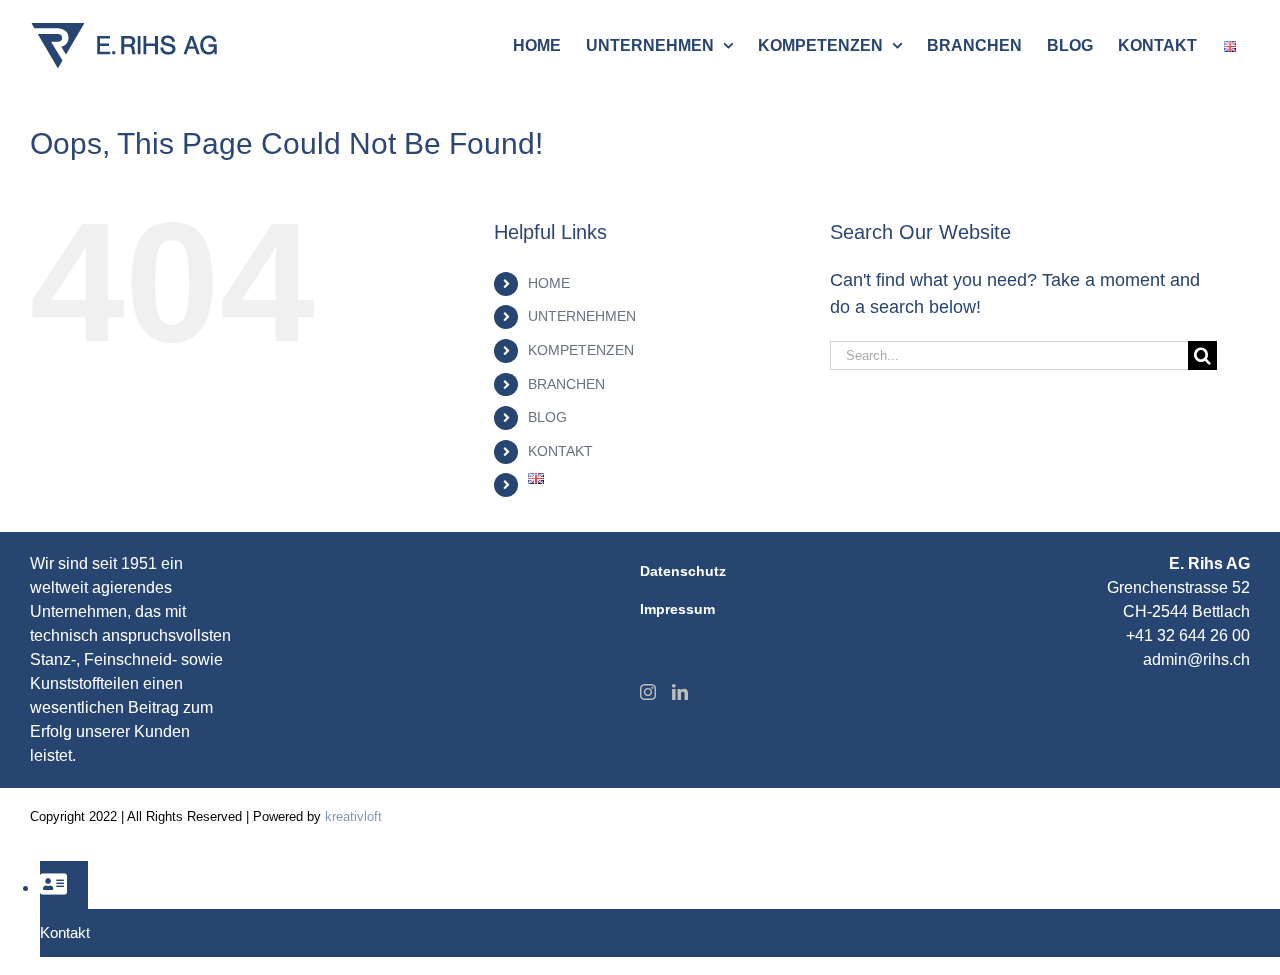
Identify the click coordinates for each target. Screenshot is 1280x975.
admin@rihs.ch (1196, 659)
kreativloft (353, 816)
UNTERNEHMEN (582, 316)
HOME (549, 283)
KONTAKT (560, 451)
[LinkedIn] (680, 692)
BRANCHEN (566, 384)
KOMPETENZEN (581, 350)
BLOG (547, 417)
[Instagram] (648, 692)
